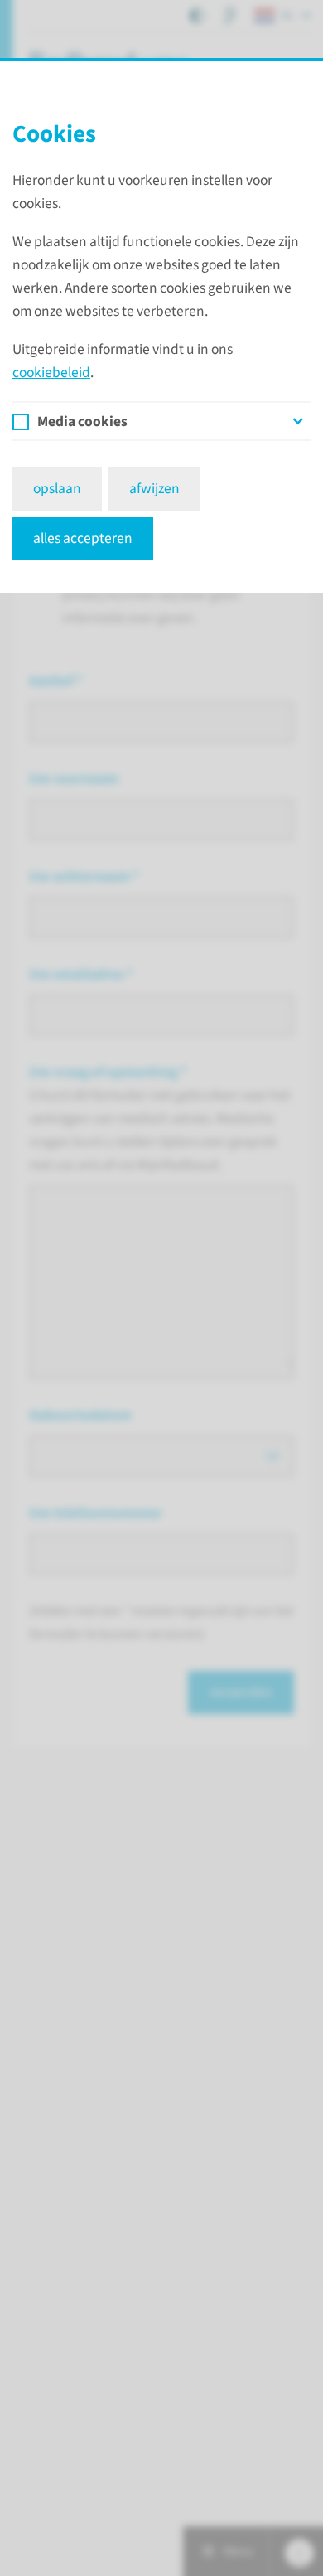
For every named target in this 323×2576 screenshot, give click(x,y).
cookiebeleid (51, 373)
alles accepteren (83, 538)
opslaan (57, 489)
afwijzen (154, 489)
